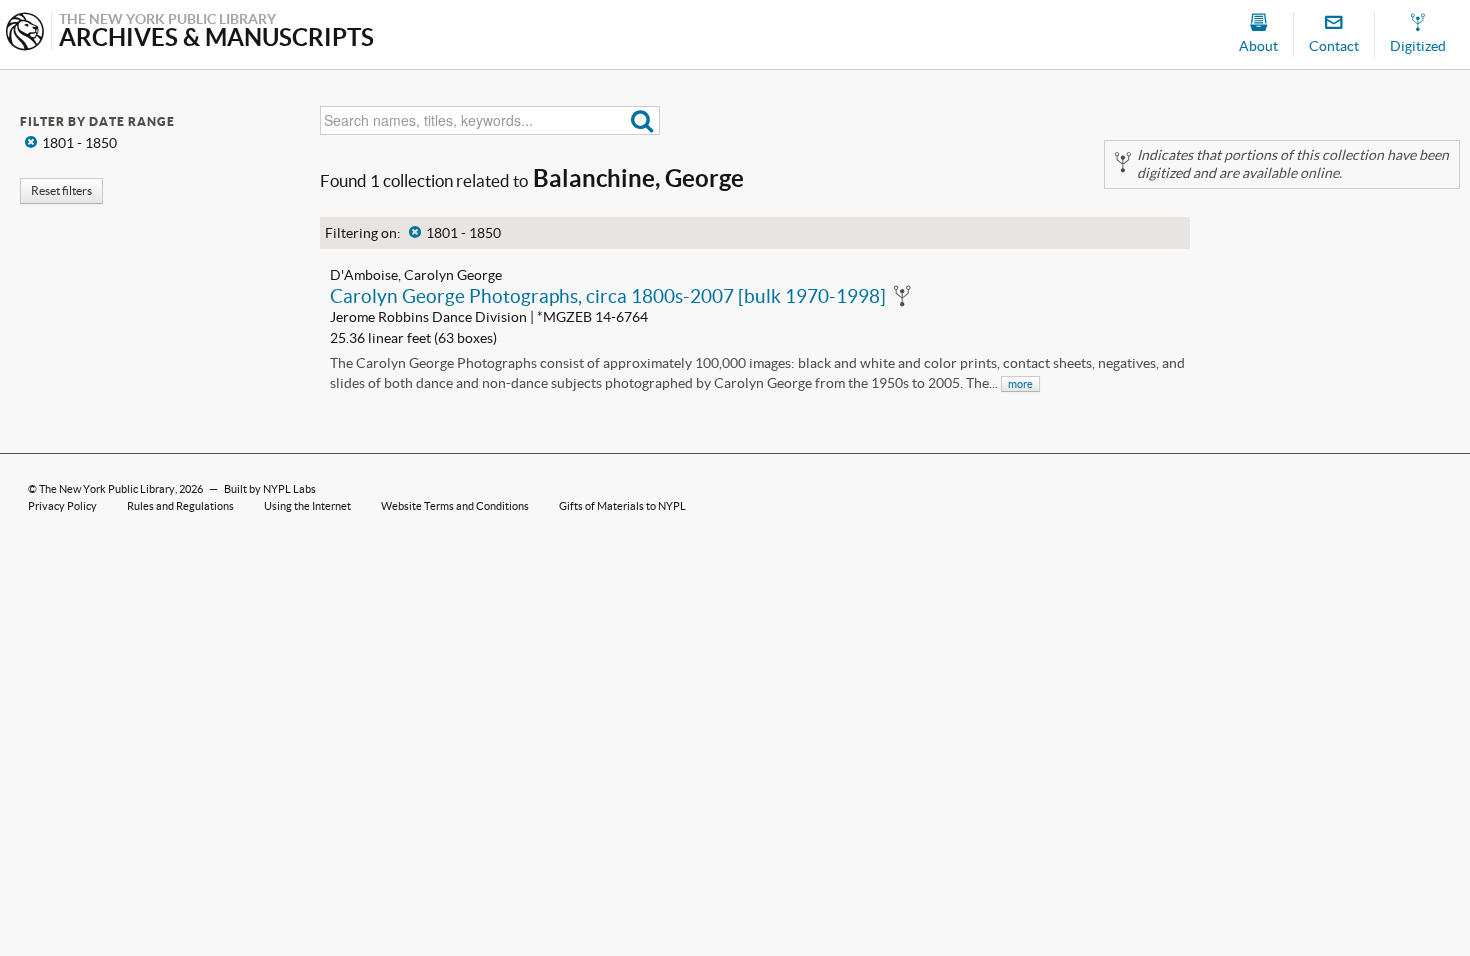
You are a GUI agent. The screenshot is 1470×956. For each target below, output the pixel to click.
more (1020, 384)
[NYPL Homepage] (25, 33)
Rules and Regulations (180, 506)
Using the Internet (307, 506)
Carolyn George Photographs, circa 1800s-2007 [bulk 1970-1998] (608, 296)
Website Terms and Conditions (455, 506)
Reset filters (61, 190)
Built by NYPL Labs (270, 489)
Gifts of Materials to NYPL (622, 506)
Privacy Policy (62, 506)
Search (642, 120)
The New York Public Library (107, 489)
